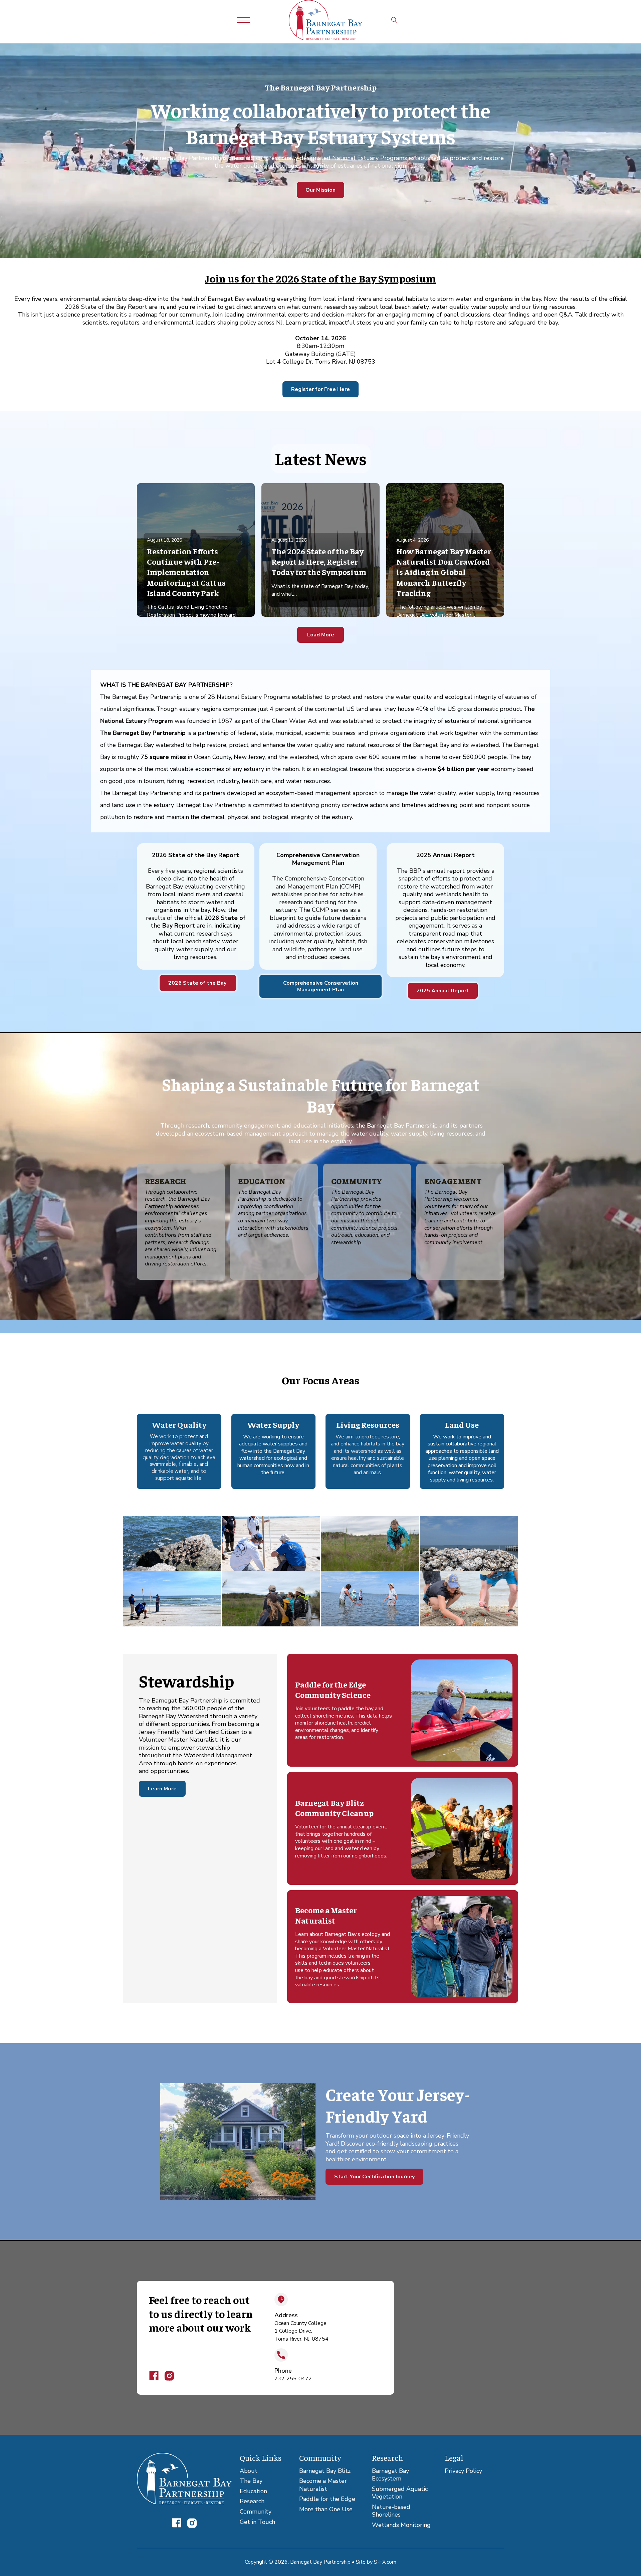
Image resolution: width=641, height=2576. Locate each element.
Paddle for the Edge (327, 2499)
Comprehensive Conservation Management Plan (321, 986)
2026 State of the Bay (198, 983)
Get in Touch (257, 2522)
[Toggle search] (394, 20)
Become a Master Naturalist (323, 2485)
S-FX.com (385, 2562)
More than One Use (326, 2509)
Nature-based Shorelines (391, 2511)
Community (256, 2512)
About (249, 2471)
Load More (321, 635)
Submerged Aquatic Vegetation (400, 2493)
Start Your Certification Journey (374, 2177)
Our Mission (320, 190)
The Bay (251, 2481)
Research (252, 2501)
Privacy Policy (463, 2471)
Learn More (162, 1789)
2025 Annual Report (443, 991)
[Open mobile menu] (243, 20)
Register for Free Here (320, 389)
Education (253, 2491)
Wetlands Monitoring (401, 2525)
